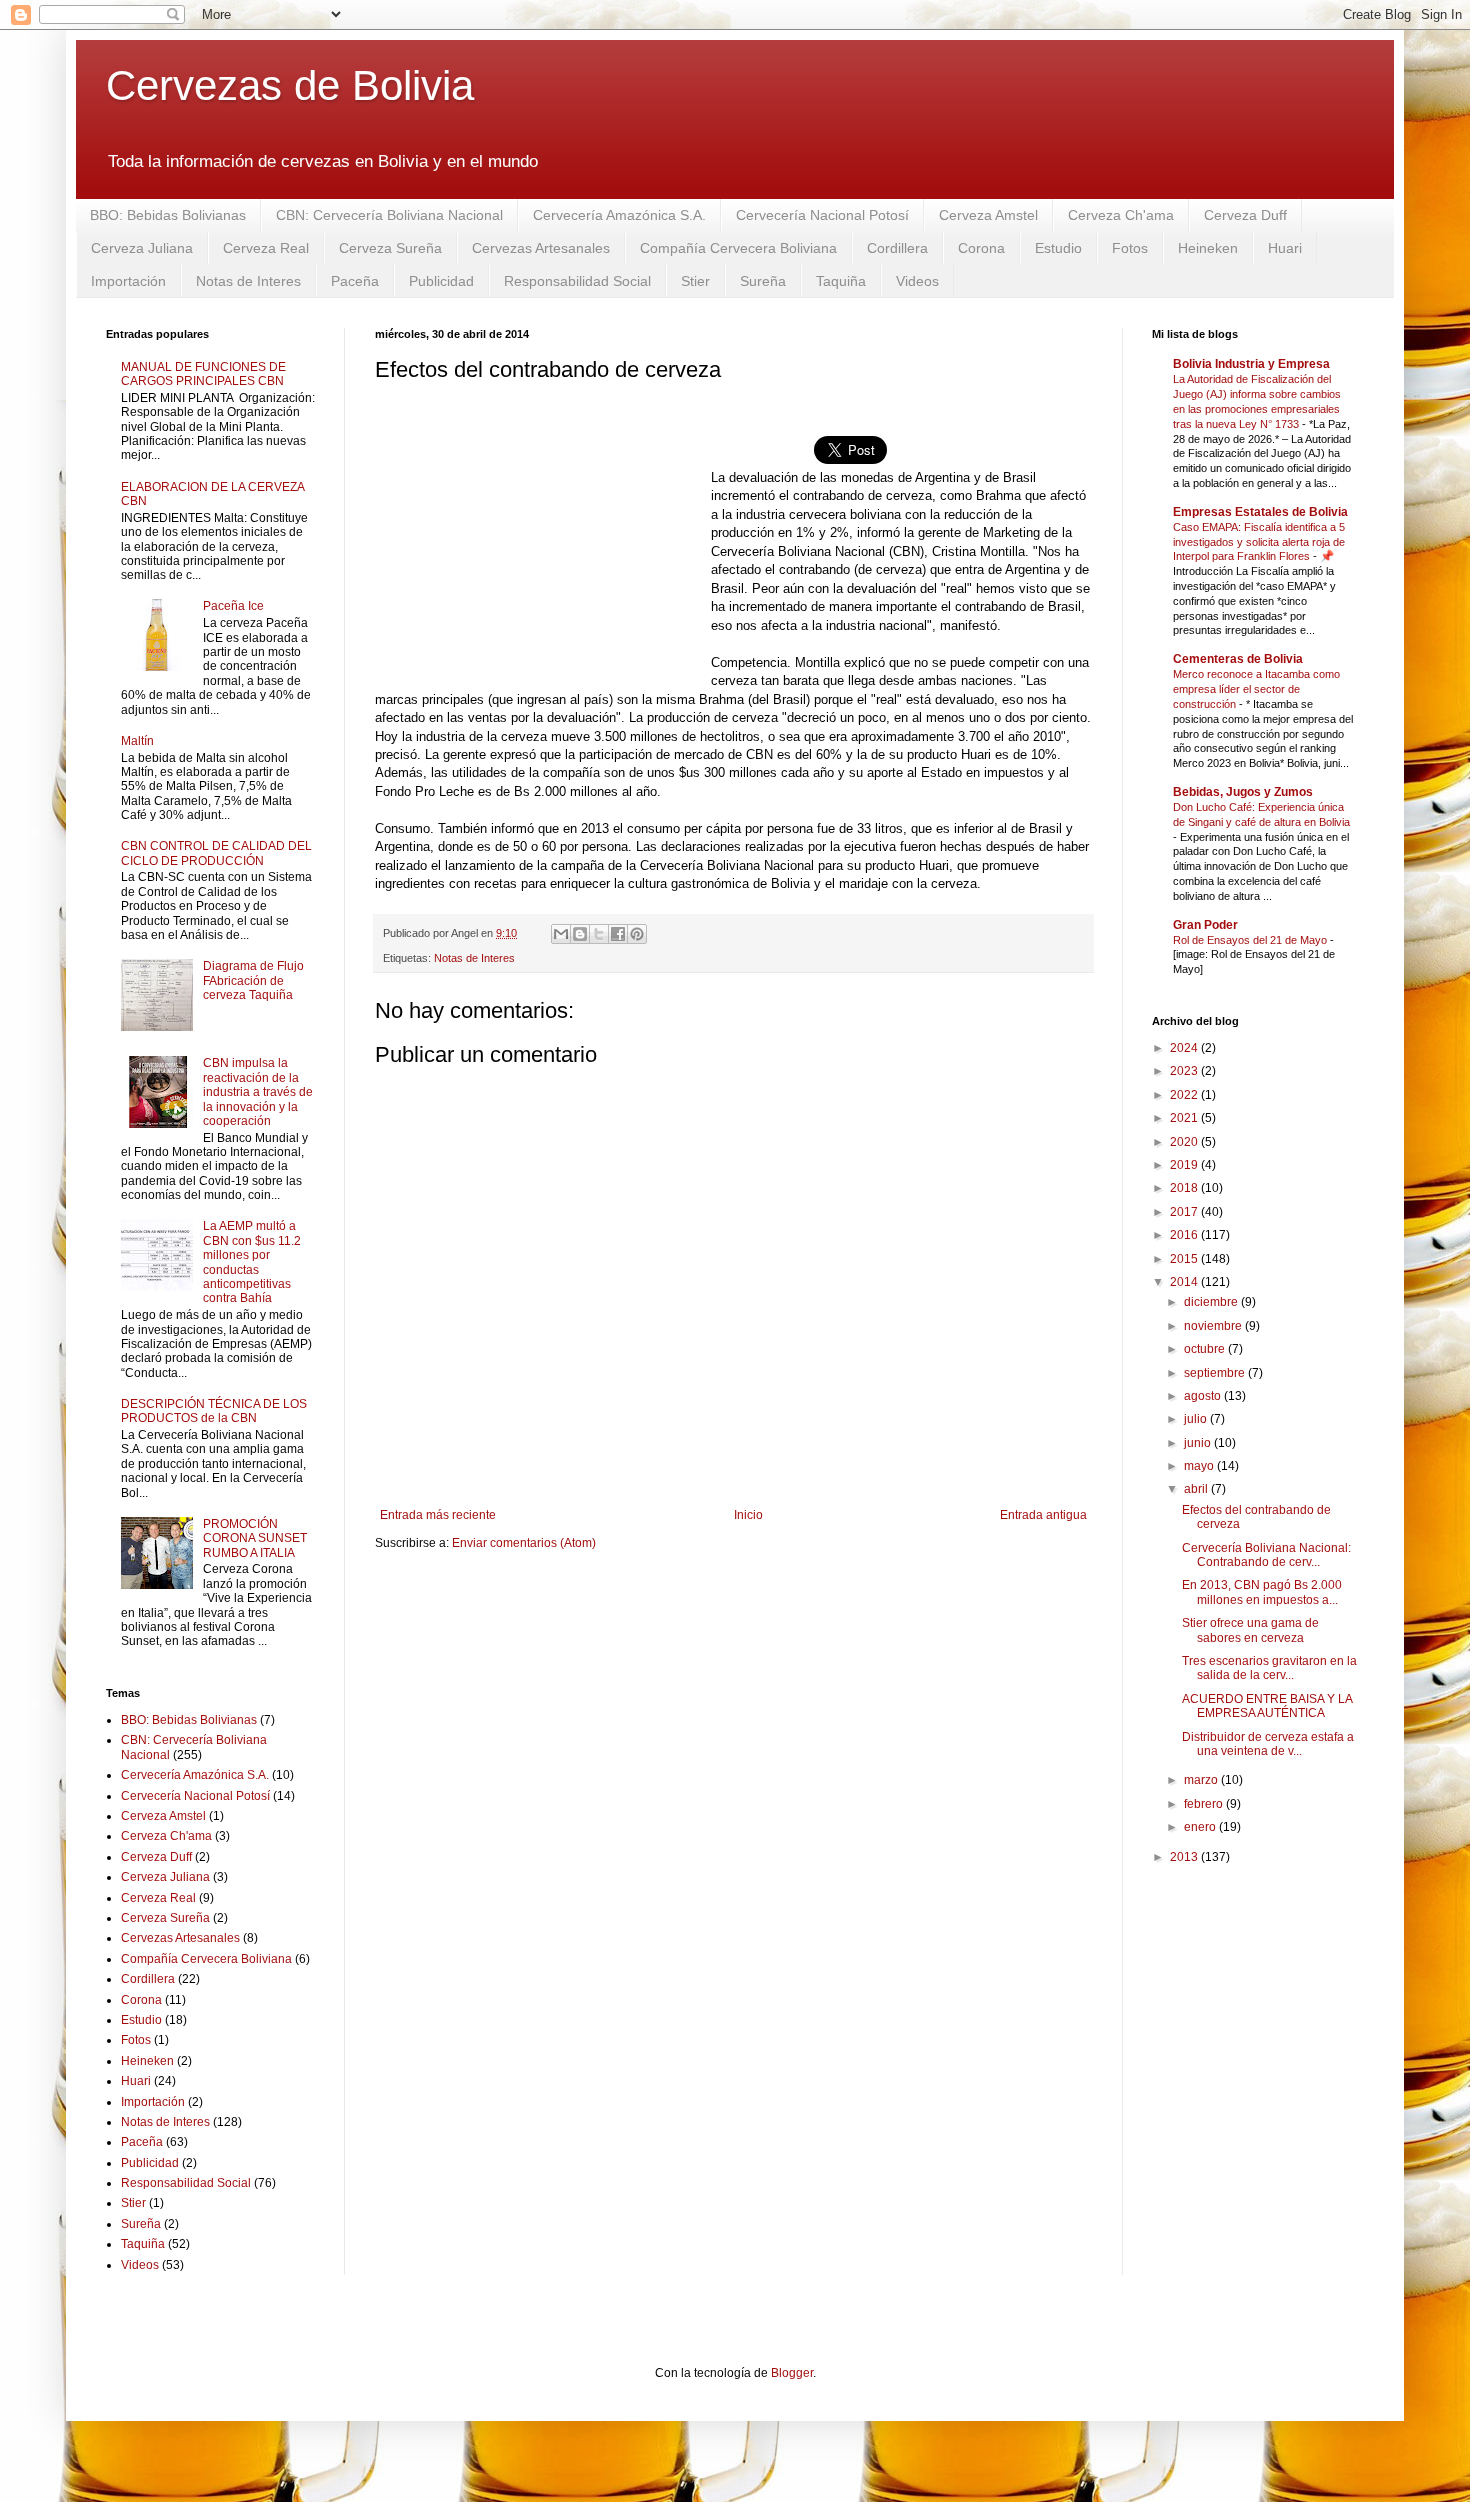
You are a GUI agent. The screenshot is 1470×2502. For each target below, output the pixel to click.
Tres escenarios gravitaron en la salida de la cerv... (1269, 1668)
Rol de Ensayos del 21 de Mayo (1251, 940)
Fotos (1130, 248)
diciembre (1212, 1302)
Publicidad (441, 281)
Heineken (1208, 248)
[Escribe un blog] (580, 934)
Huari (1285, 248)
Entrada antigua (1043, 1515)
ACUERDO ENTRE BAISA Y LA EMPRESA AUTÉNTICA (1267, 1706)
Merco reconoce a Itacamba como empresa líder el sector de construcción (1256, 689)
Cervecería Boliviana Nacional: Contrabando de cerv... (1266, 1555)
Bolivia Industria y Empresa (1251, 364)
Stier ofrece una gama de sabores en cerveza (1250, 1630)
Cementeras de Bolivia (1238, 659)
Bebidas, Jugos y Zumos (1243, 792)
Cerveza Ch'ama (1121, 215)
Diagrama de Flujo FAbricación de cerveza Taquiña (253, 980)
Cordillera (897, 248)
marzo (1202, 1780)
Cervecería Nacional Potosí (822, 215)
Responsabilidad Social (577, 281)
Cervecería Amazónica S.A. (619, 215)
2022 (1185, 1095)
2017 (1185, 1212)
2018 (1185, 1188)
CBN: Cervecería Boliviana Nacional (389, 215)
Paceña (355, 281)
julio (1197, 1419)
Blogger (792, 2373)
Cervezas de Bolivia (290, 85)
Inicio (748, 1515)
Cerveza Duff (1245, 215)
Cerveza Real (266, 248)
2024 (1185, 1048)
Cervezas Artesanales (541, 248)
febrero (1205, 1804)
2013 (1185, 1857)
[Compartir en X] (599, 934)
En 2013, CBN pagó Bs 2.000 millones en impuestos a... (1262, 1592)
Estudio (1058, 248)
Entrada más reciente (438, 1515)
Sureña (763, 281)
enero (1201, 1827)
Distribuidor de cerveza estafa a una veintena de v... (1268, 1744)
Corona (981, 248)
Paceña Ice (233, 606)
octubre (1206, 1349)
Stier (695, 281)
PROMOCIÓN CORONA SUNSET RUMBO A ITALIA (255, 1538)
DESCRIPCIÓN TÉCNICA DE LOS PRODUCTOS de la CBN (214, 1411)
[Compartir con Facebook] (618, 934)
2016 (1185, 1235)
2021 (1185, 1118)
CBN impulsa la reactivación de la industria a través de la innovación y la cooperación (258, 1092)
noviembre (1214, 1326)
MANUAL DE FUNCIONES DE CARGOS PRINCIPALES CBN (203, 374)
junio (1199, 1443)
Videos (917, 281)
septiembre (1216, 1373)
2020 (1185, 1142)
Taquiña (841, 281)
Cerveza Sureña (390, 248)
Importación (128, 281)
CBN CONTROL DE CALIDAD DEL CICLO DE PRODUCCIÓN (216, 853)
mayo (1200, 1466)
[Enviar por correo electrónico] (561, 934)
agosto (1204, 1396)
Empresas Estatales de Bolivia (1260, 512)
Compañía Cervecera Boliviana (738, 248)
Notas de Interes (248, 281)
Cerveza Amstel (988, 215)
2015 (1185, 1259)
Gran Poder (1205, 925)
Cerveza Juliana (142, 248)
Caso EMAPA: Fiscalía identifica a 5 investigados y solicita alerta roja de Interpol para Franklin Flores (1259, 542)
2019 (1185, 1165)
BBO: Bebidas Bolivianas (168, 215)
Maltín (137, 741)
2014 (1185, 1282)
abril (1197, 1489)
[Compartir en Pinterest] (637, 934)
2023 (1185, 1071)
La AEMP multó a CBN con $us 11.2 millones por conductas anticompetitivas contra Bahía (252, 1262)
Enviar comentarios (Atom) (524, 1543)
